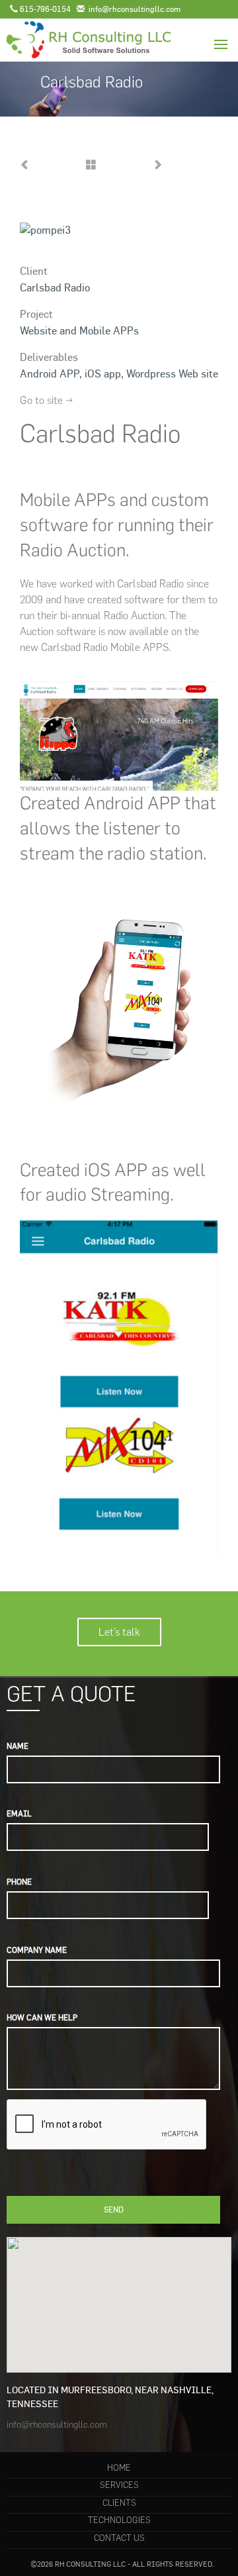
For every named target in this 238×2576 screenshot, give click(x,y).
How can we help (42, 2017)
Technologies (119, 2520)
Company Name (37, 1950)
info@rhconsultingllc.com (57, 2425)
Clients (119, 2503)
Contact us (119, 2538)
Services (119, 2485)
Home (119, 2468)
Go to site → (47, 400)
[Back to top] (201, 2539)
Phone (19, 1882)
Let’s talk (119, 1632)
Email (19, 1813)
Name (18, 1746)
